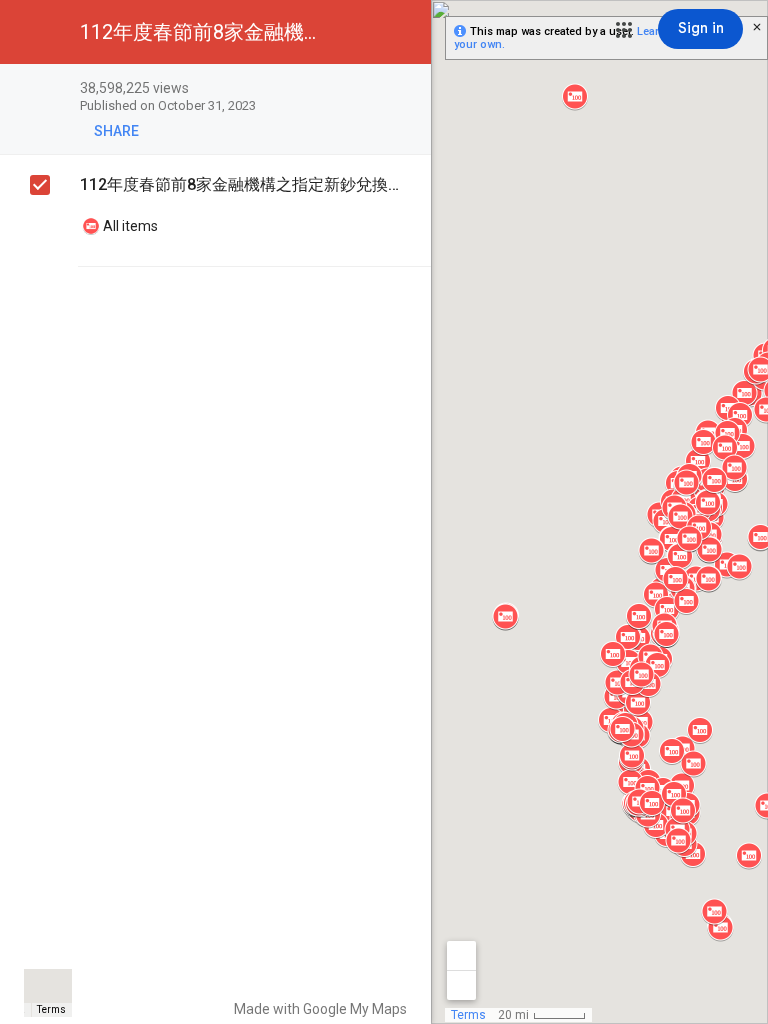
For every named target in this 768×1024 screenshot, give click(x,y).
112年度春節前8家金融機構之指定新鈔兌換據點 (240, 184)
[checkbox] (405, 89)
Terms (51, 1009)
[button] (624, 30)
